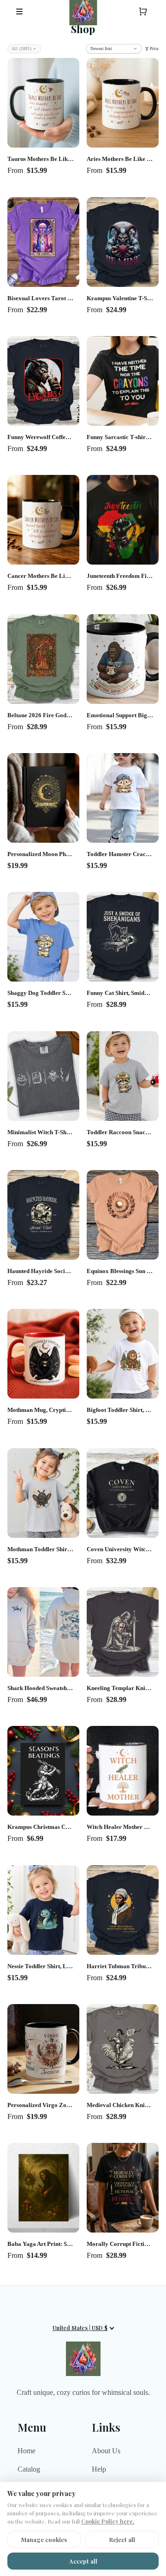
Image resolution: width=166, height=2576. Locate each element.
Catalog (29, 2469)
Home (27, 2451)
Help (99, 2469)
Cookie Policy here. (108, 2521)
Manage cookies (44, 2539)
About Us (106, 2451)
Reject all (122, 2539)
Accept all (83, 2561)
